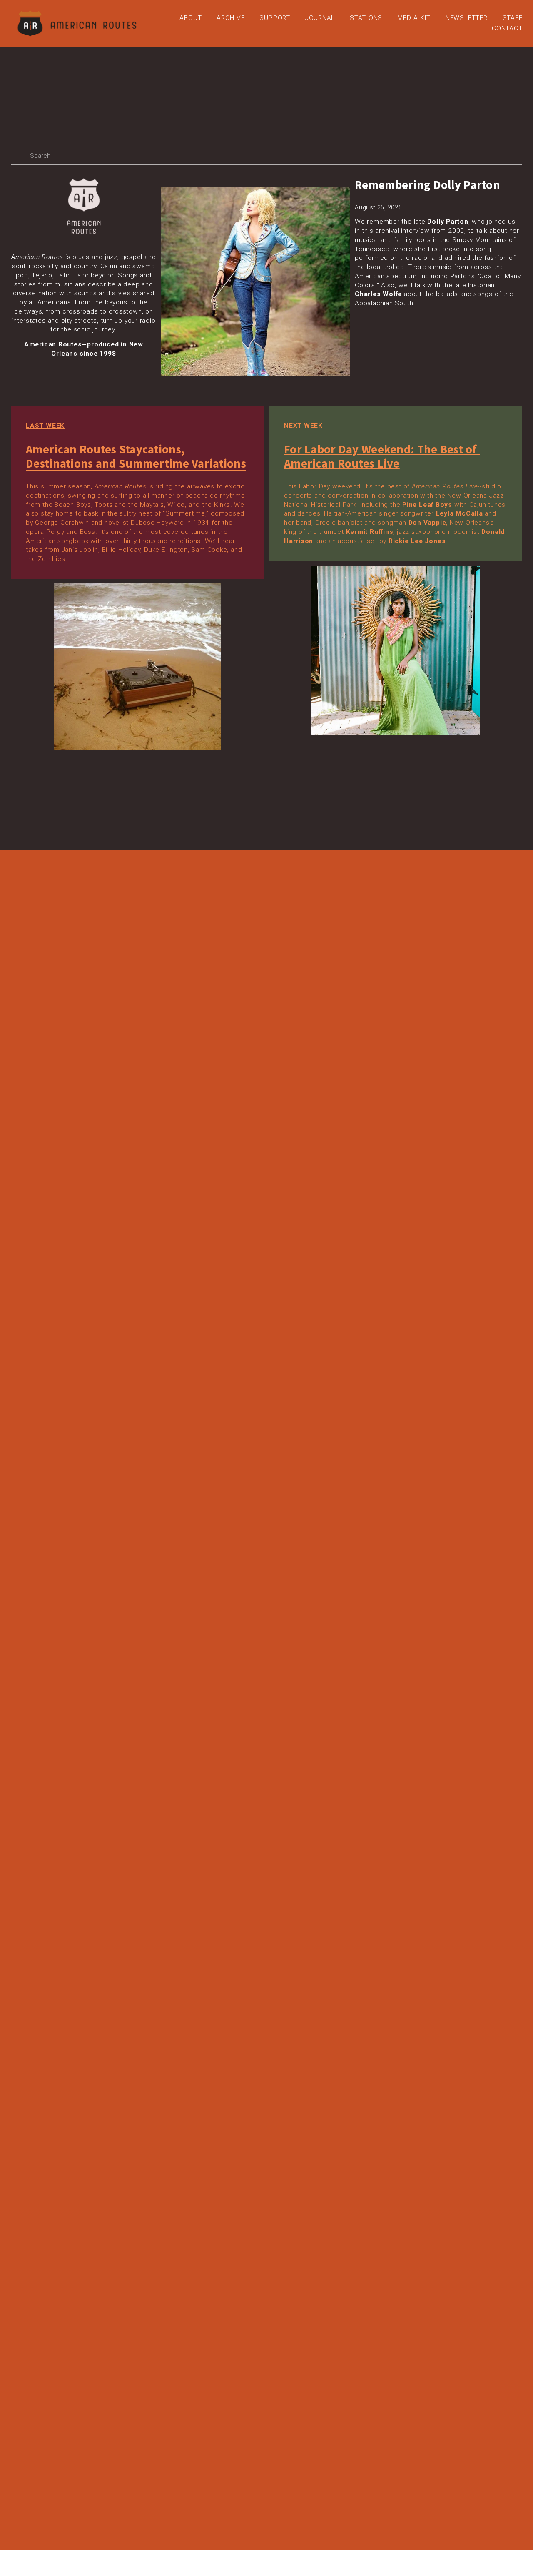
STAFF (513, 18)
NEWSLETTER (467, 18)
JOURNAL (320, 18)
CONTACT (507, 28)
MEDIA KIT (414, 18)
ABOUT (191, 18)
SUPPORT (275, 18)
